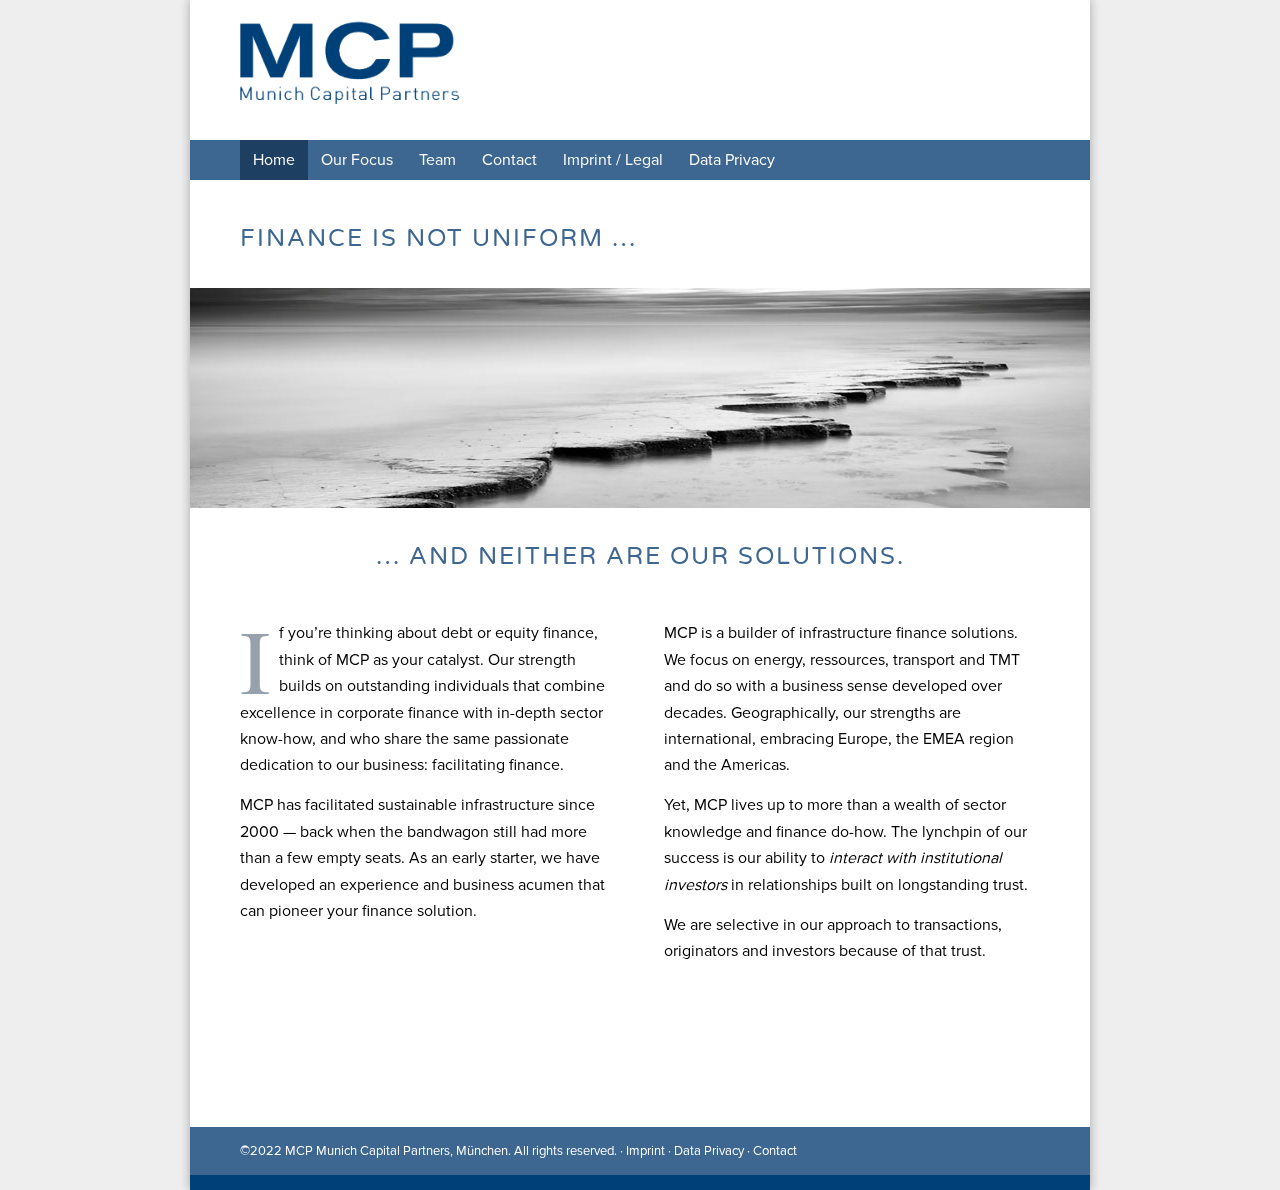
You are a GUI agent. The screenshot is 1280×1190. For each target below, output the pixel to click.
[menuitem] (274, 160)
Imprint (645, 1151)
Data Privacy (709, 1151)
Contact (775, 1151)
